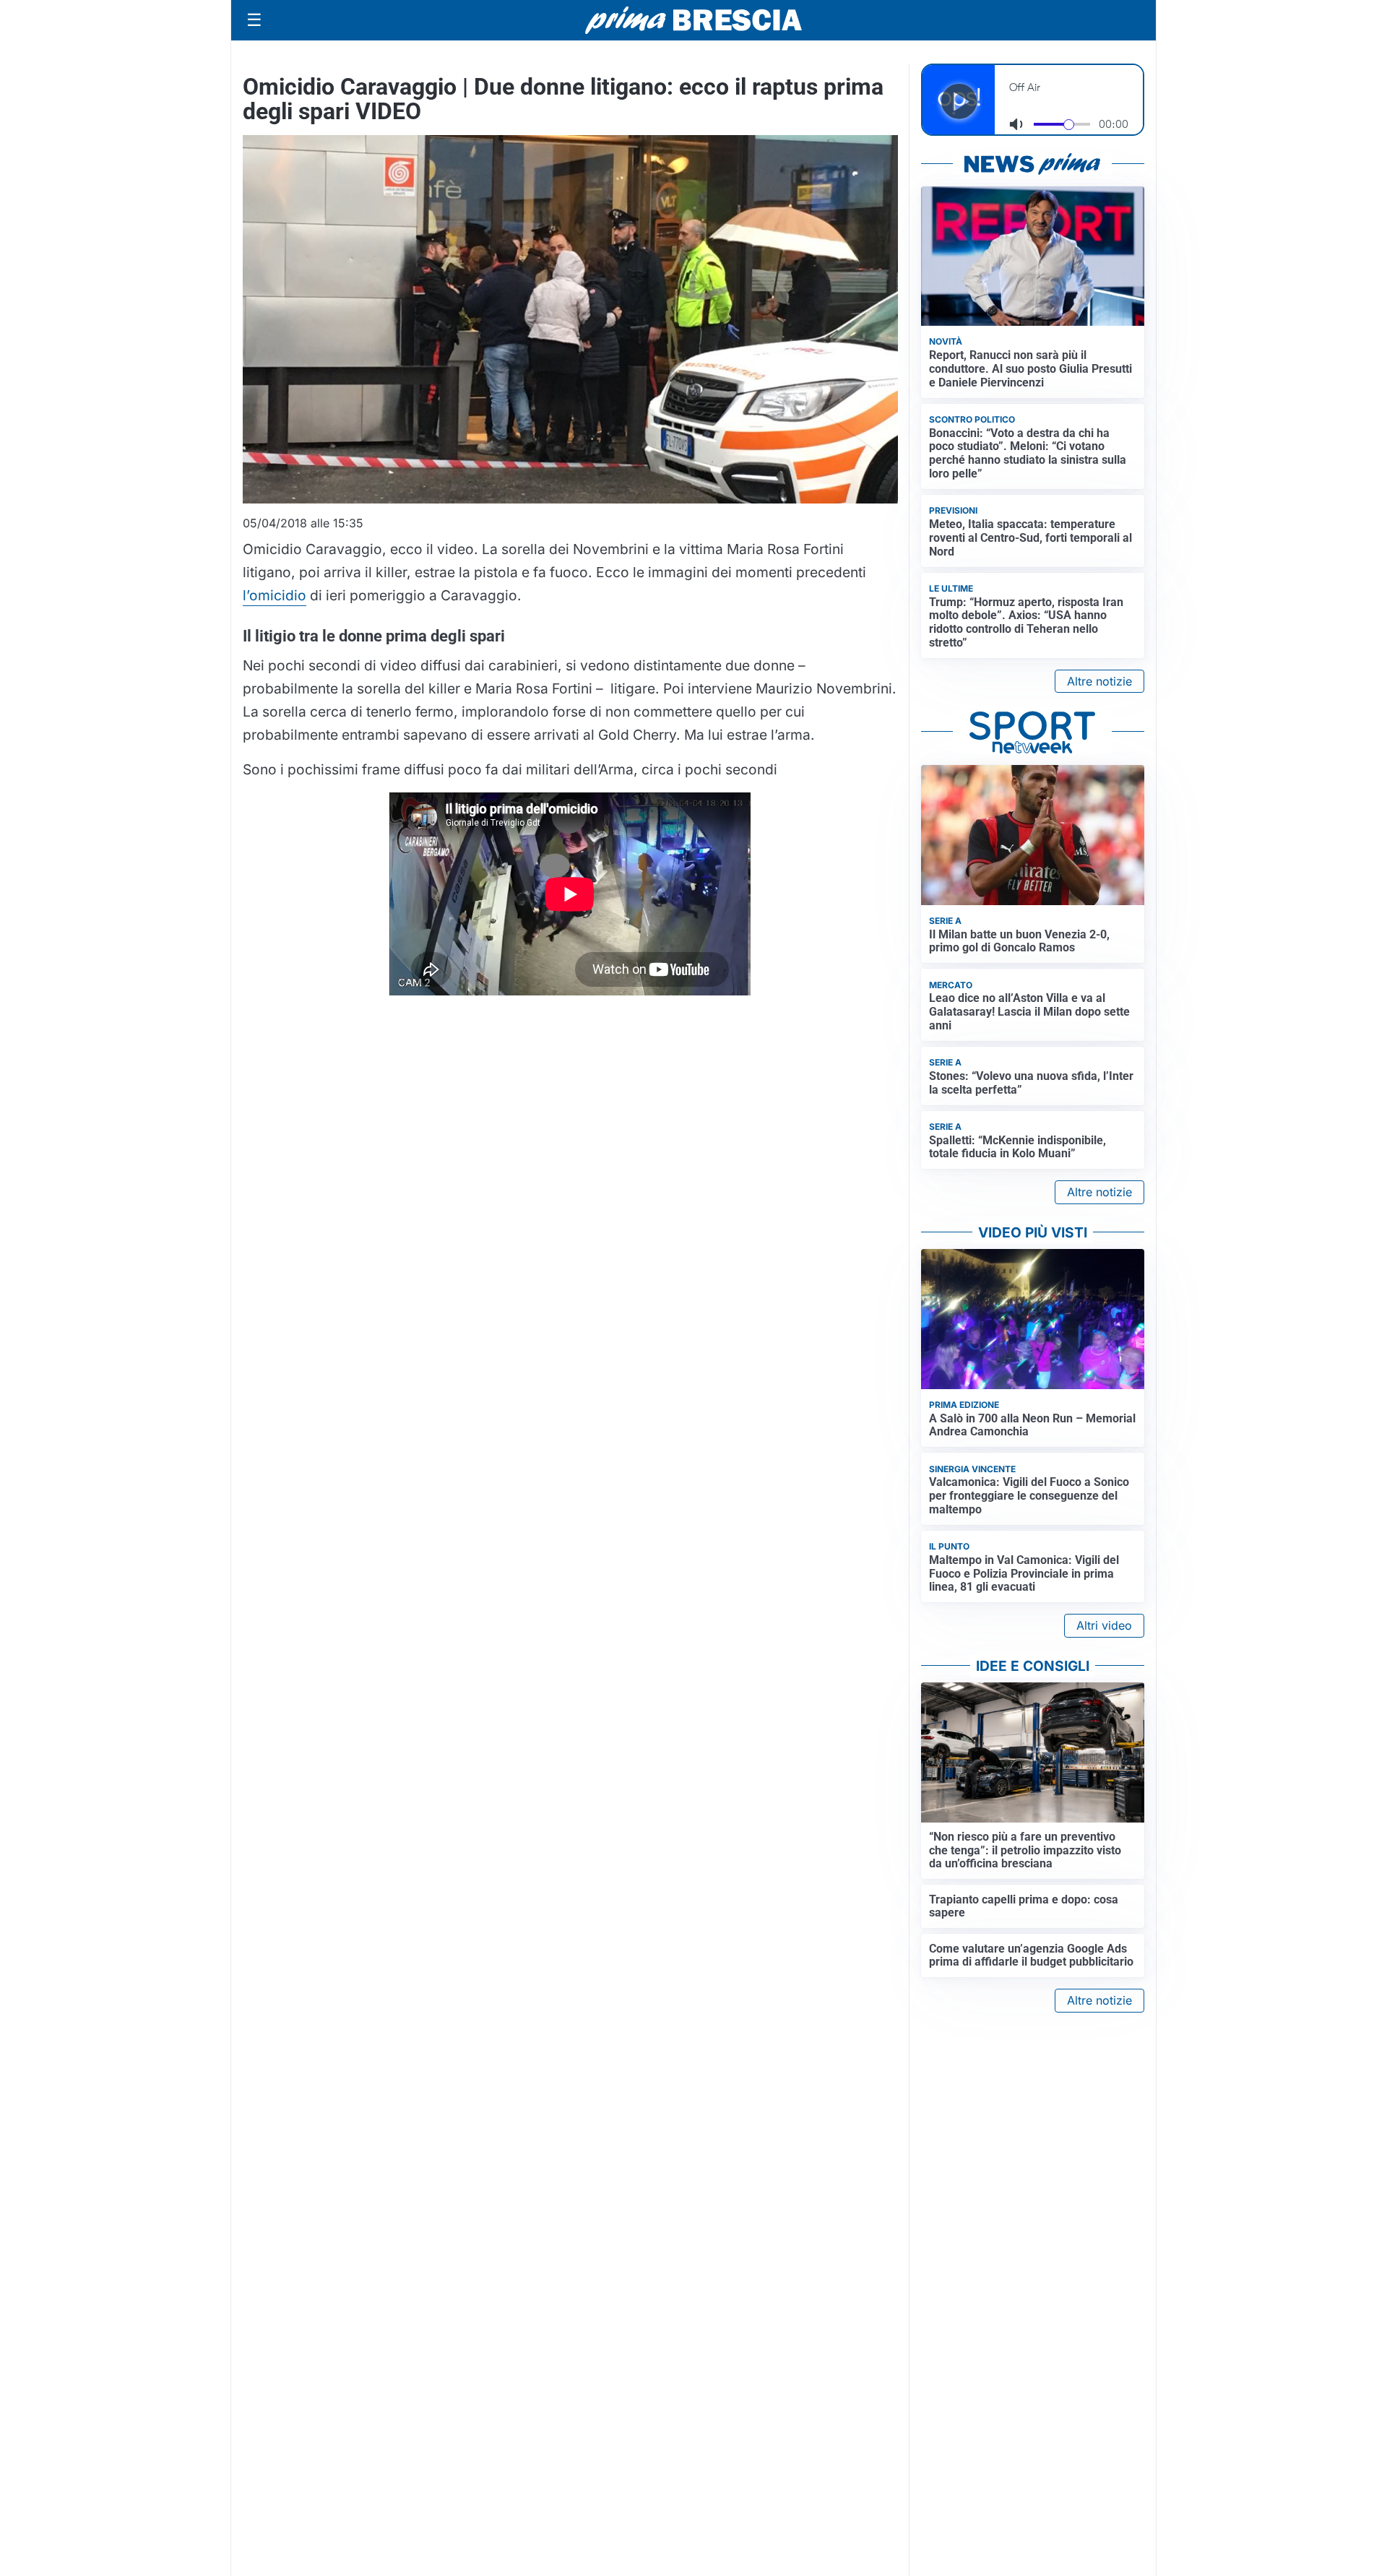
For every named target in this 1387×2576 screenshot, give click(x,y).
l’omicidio (275, 595)
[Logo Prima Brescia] (693, 21)
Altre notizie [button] (1099, 681)
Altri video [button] (1104, 1625)
